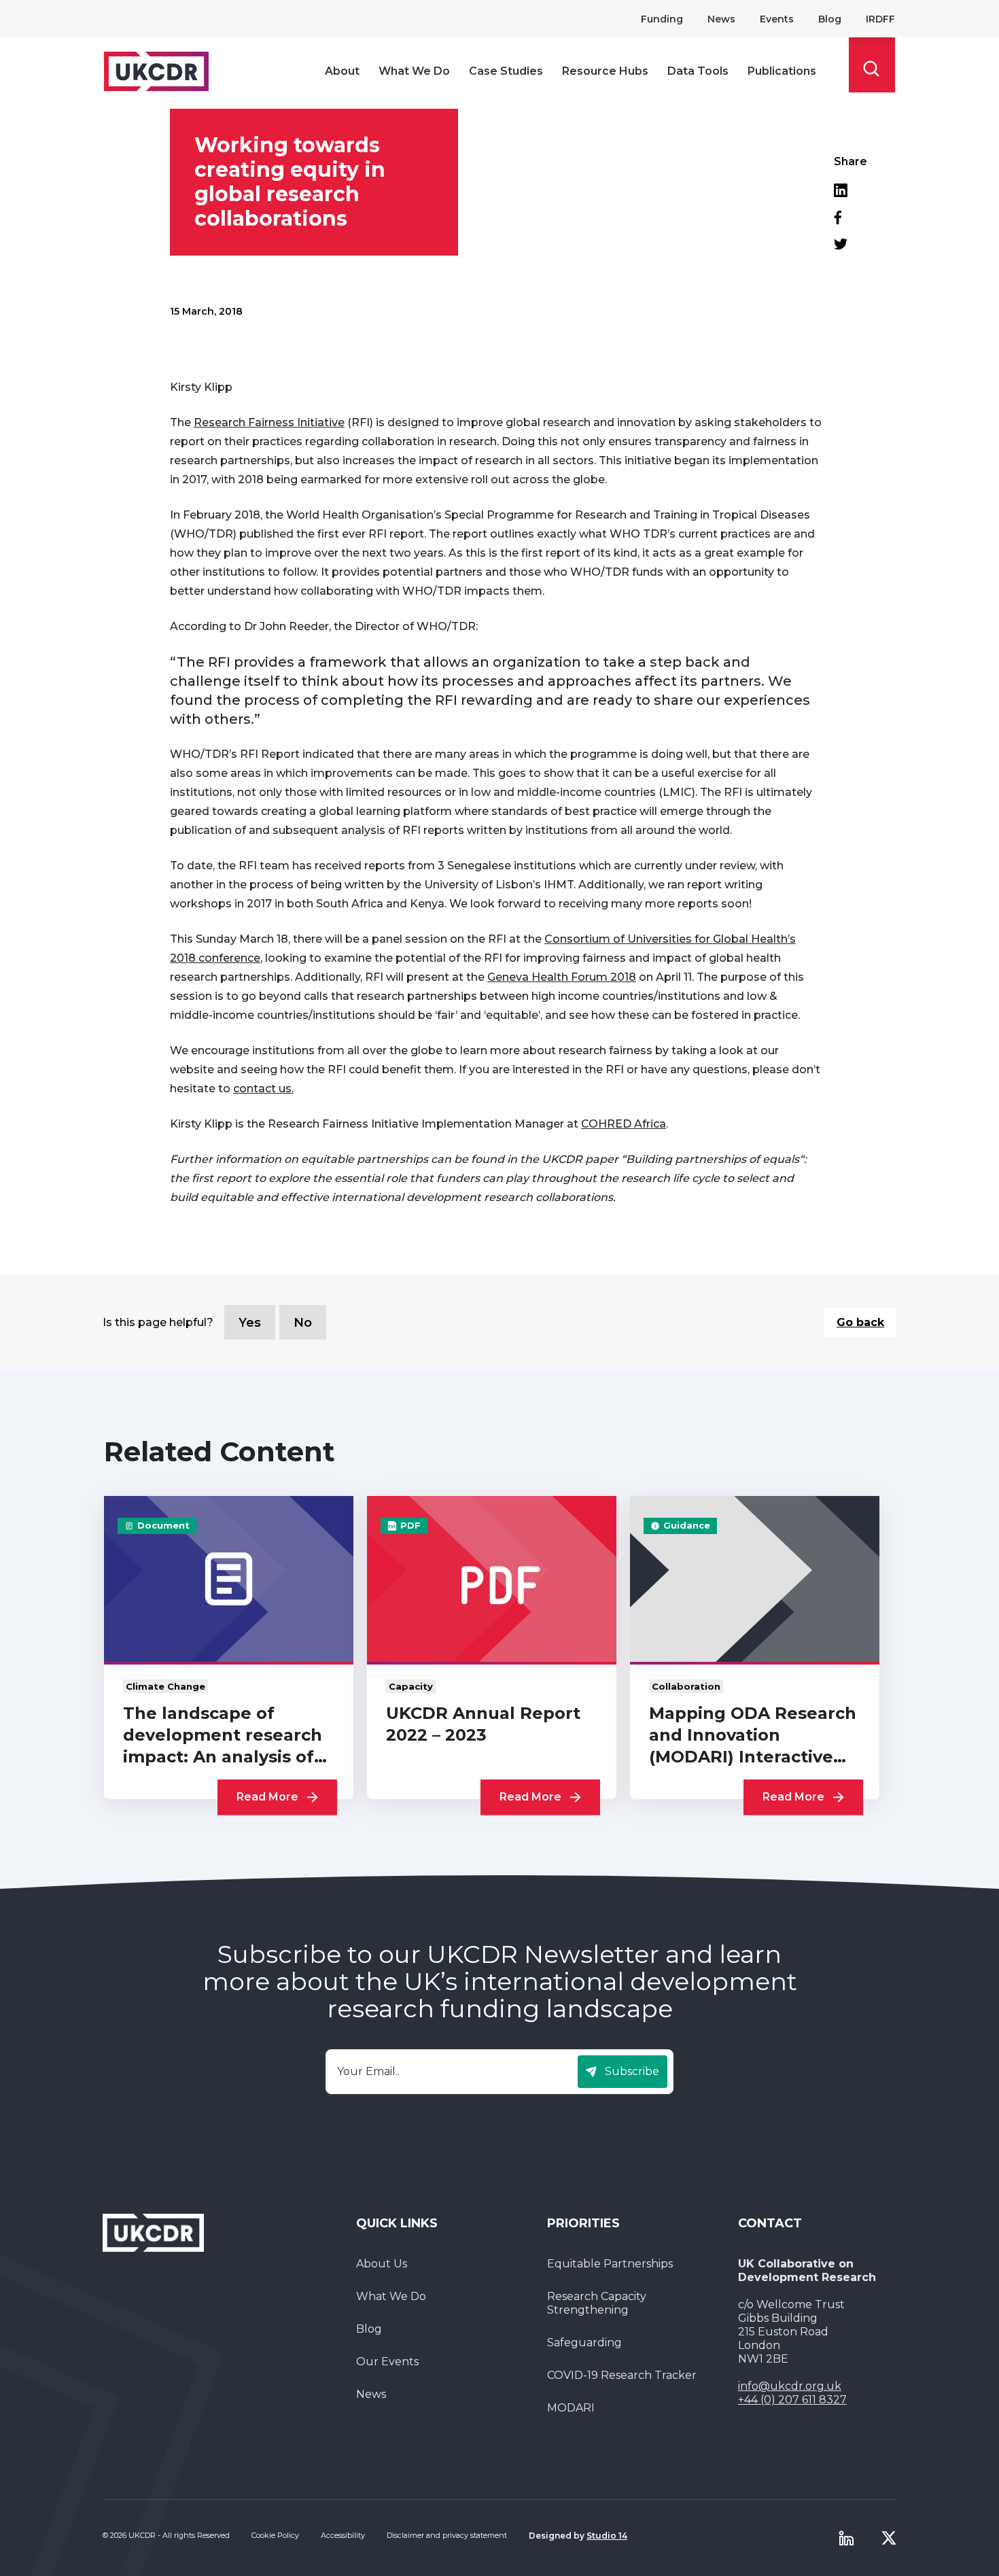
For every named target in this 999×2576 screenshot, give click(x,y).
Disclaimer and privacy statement (447, 2535)
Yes (250, 1323)
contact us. (263, 1089)
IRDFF (880, 19)
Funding (662, 19)
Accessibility (343, 2535)
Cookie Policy (275, 2535)
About (342, 71)
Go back (860, 1322)
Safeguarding (584, 2343)
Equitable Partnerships (610, 2264)
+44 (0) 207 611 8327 (792, 2400)
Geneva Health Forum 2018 (562, 977)
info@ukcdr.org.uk (790, 2386)
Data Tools (698, 71)
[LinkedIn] (851, 190)
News (721, 19)
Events (777, 19)
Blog (830, 19)
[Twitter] (851, 244)
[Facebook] (851, 217)
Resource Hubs (605, 71)
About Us (382, 2264)
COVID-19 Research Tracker (622, 2375)
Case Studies (506, 71)
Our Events (387, 2362)
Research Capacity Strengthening (597, 2303)
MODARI (571, 2408)
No (303, 1323)
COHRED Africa (624, 1124)
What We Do (414, 71)
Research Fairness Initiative (269, 422)
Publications (782, 71)
